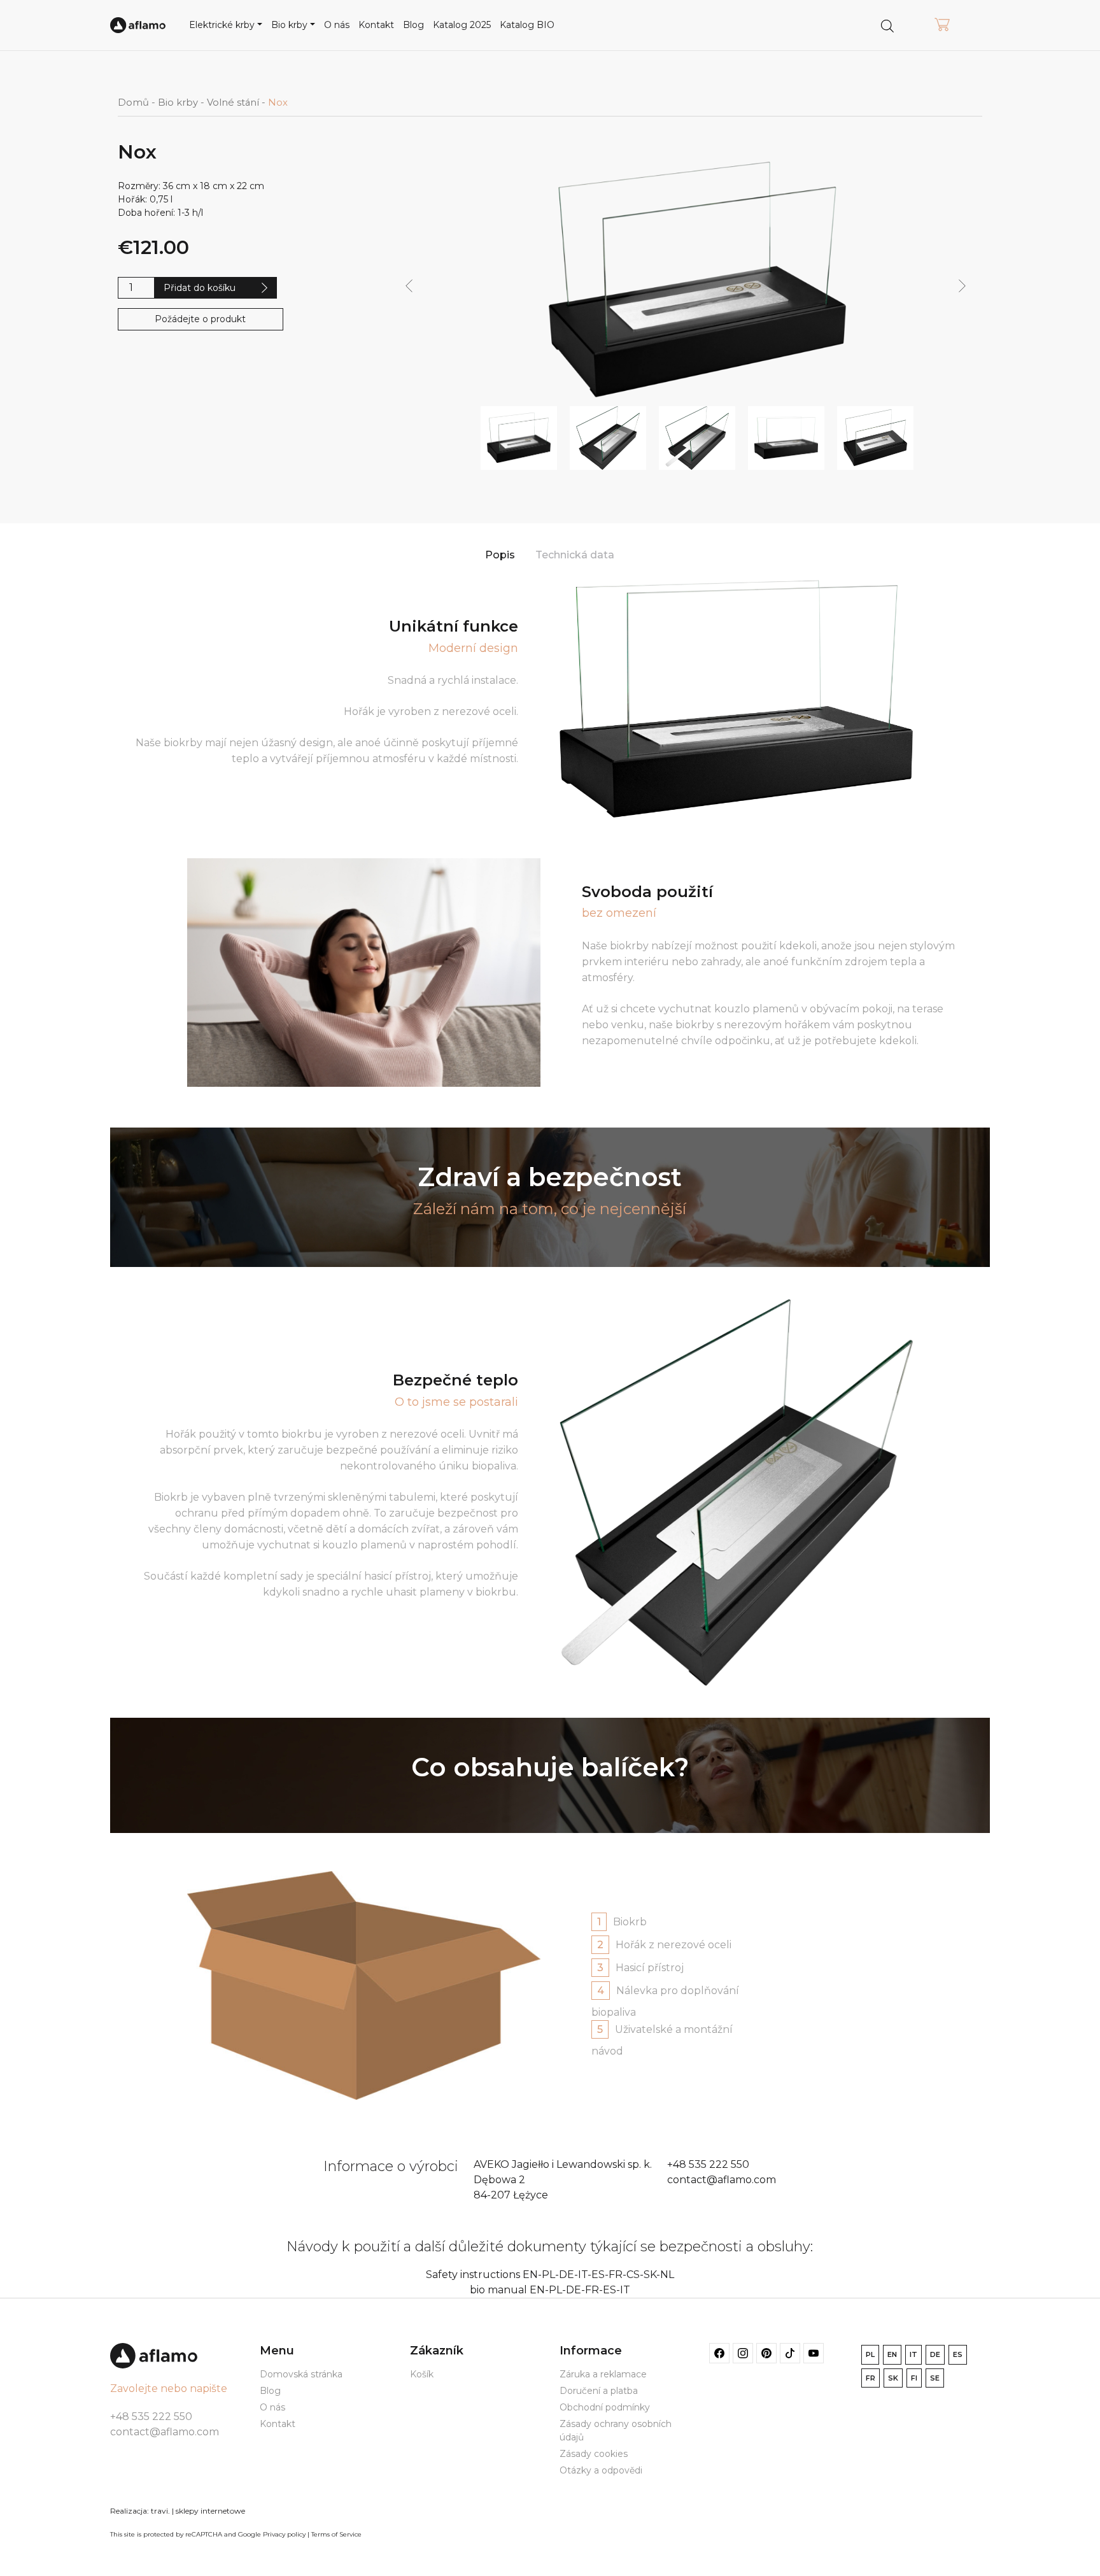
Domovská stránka (301, 2374)
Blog (413, 25)
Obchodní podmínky (605, 2407)
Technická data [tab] (575, 555)
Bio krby (178, 103)
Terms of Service (336, 2534)
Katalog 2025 (462, 25)
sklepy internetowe (210, 2511)
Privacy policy (284, 2534)
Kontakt (376, 25)
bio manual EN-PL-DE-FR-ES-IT (550, 2290)
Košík (422, 2374)
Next (962, 287)
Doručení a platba (599, 2391)
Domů (133, 103)
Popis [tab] (500, 555)
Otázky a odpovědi (601, 2470)
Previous (409, 287)
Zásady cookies (594, 2454)
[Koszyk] (942, 25)
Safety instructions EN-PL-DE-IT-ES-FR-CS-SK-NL (550, 2275)
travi (159, 2511)
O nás (337, 25)
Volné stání (233, 103)
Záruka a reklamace (603, 2374)
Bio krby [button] (289, 25)
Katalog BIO (527, 25)
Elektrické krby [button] (222, 25)
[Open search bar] (887, 25)
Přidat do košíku (200, 288)
